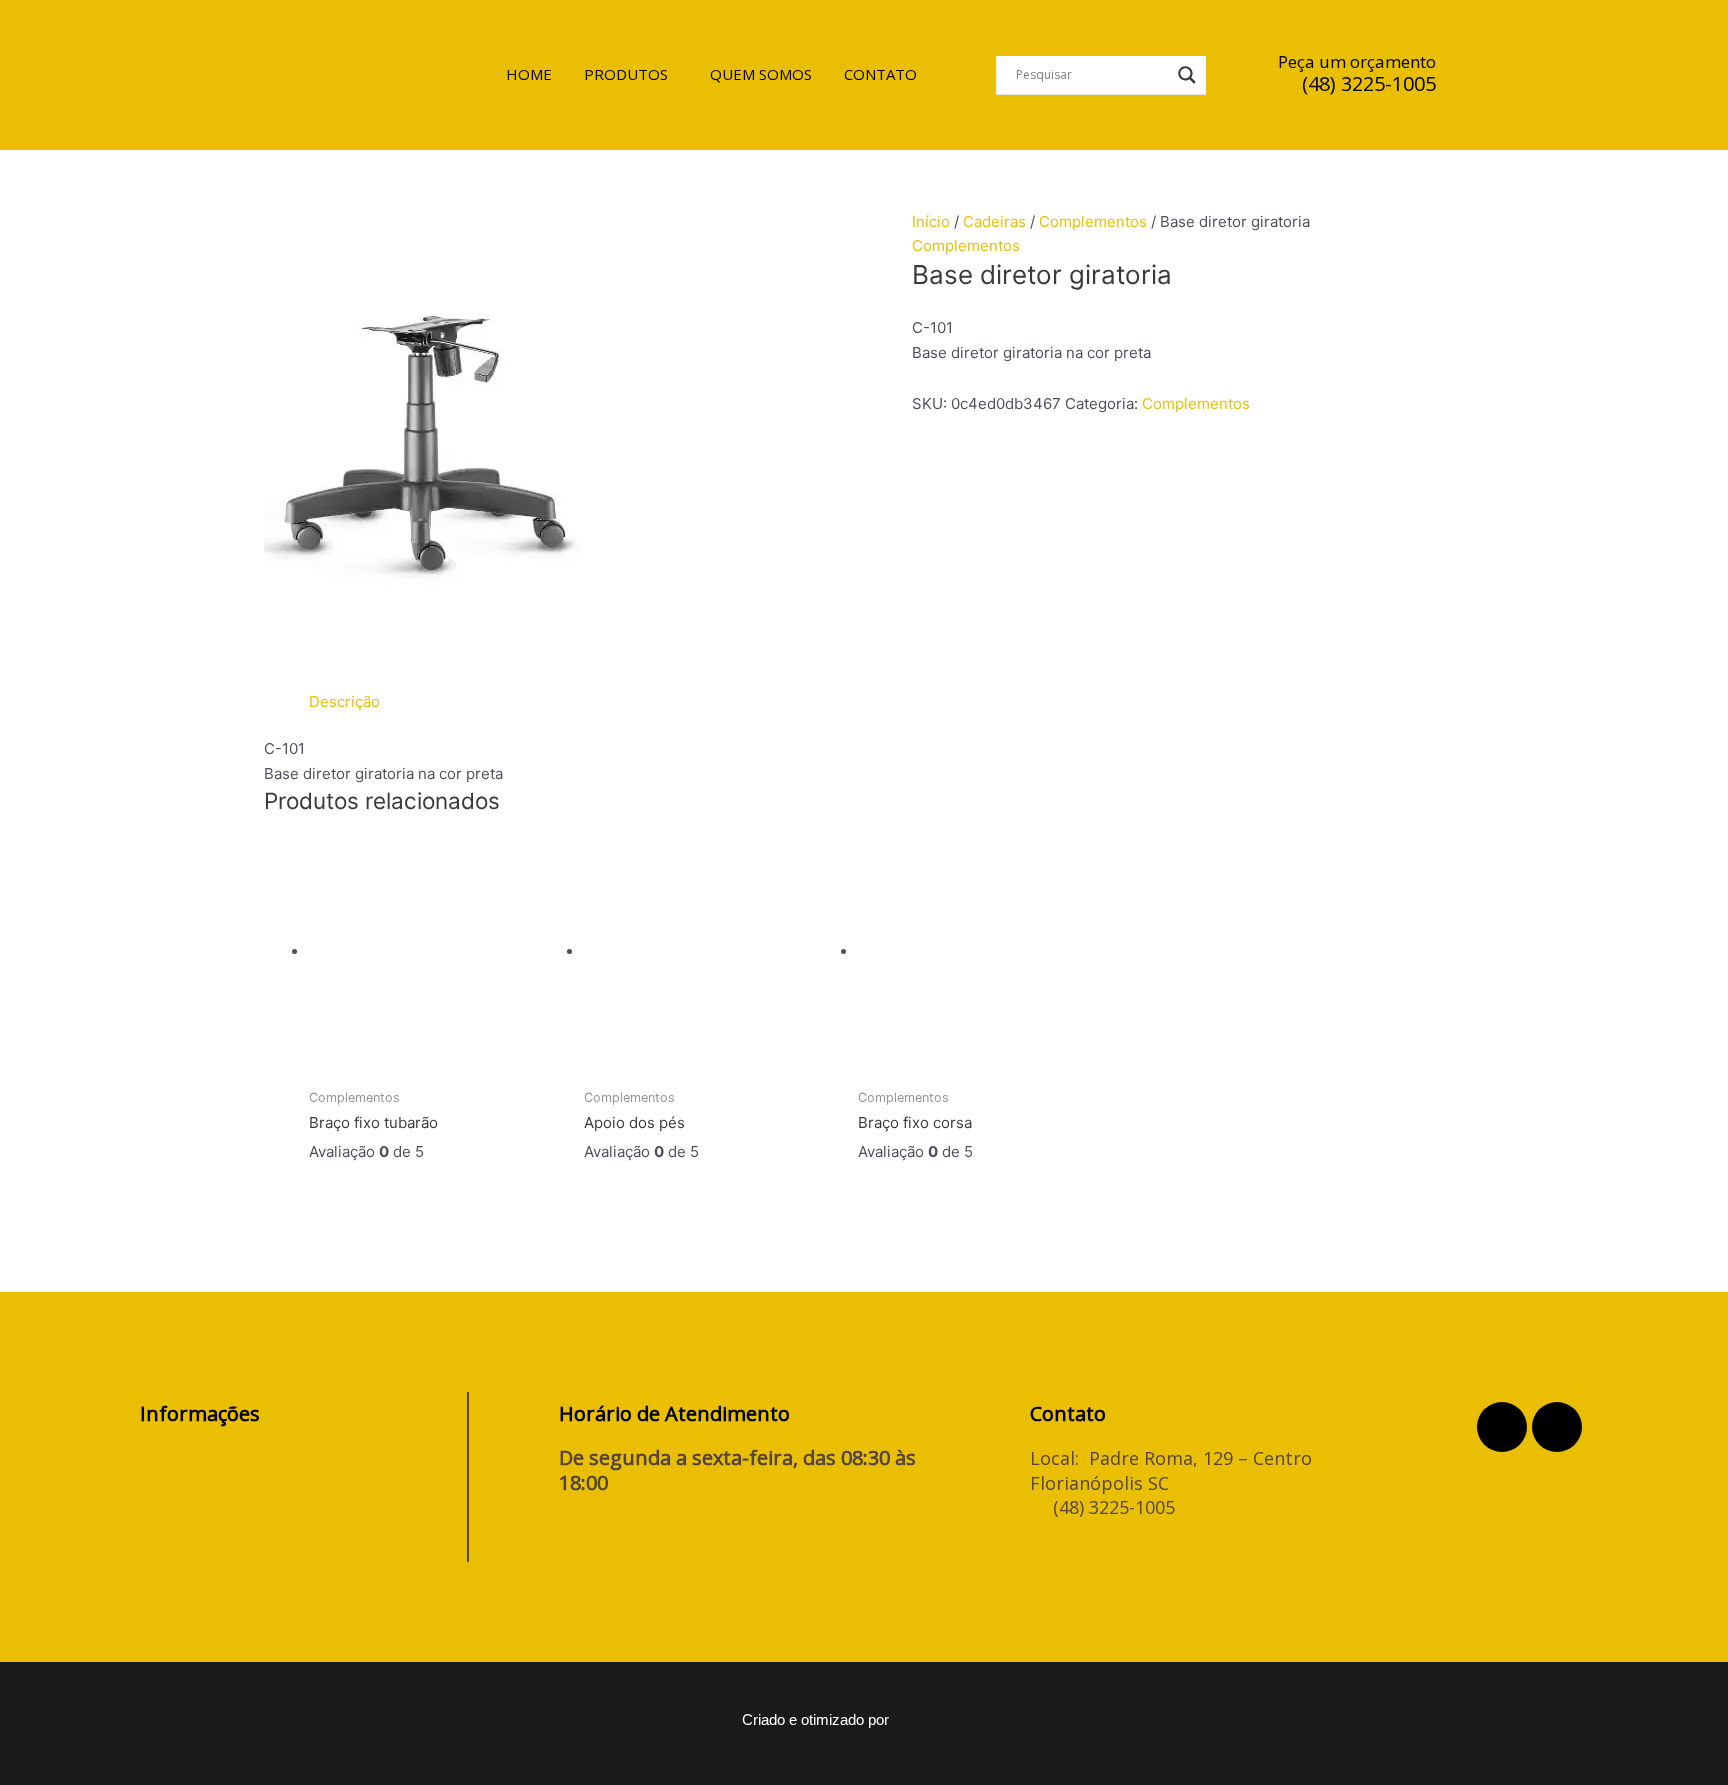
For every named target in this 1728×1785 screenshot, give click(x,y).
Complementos (1093, 221)
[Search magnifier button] (1187, 75)
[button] (631, 74)
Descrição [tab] (344, 701)
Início (931, 221)
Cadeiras (994, 221)
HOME (529, 74)
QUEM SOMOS (761, 74)
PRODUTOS (626, 74)
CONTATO (880, 74)
